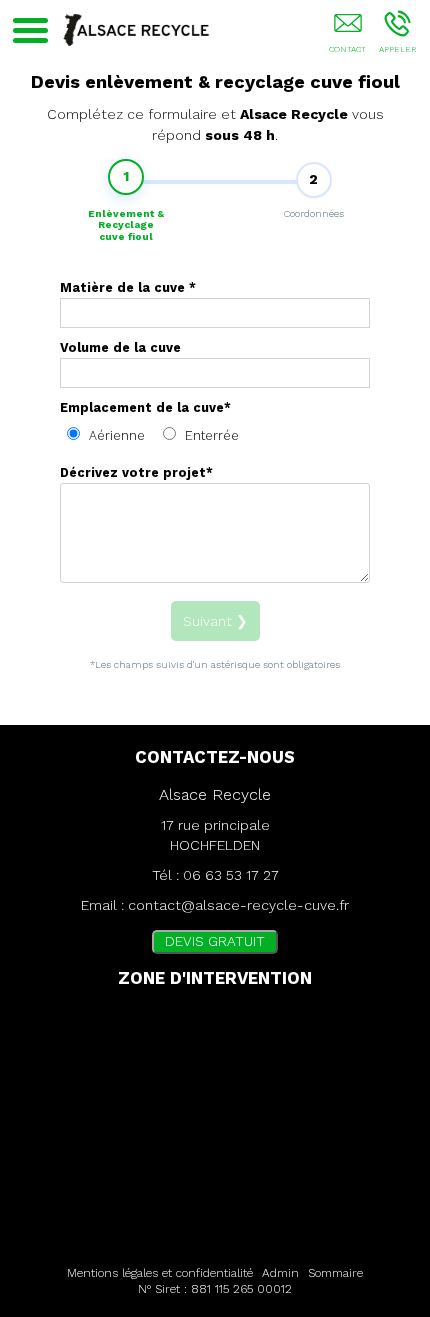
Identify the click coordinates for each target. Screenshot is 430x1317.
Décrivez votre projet (136, 472)
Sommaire (335, 1273)
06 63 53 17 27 (231, 875)
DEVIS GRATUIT (215, 941)
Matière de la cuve (128, 287)
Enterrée (210, 435)
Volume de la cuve (120, 347)
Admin (280, 1273)
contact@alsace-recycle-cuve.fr (238, 905)
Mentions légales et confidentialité (160, 1273)
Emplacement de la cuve (145, 407)
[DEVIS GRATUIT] (347, 37)
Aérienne (115, 435)
